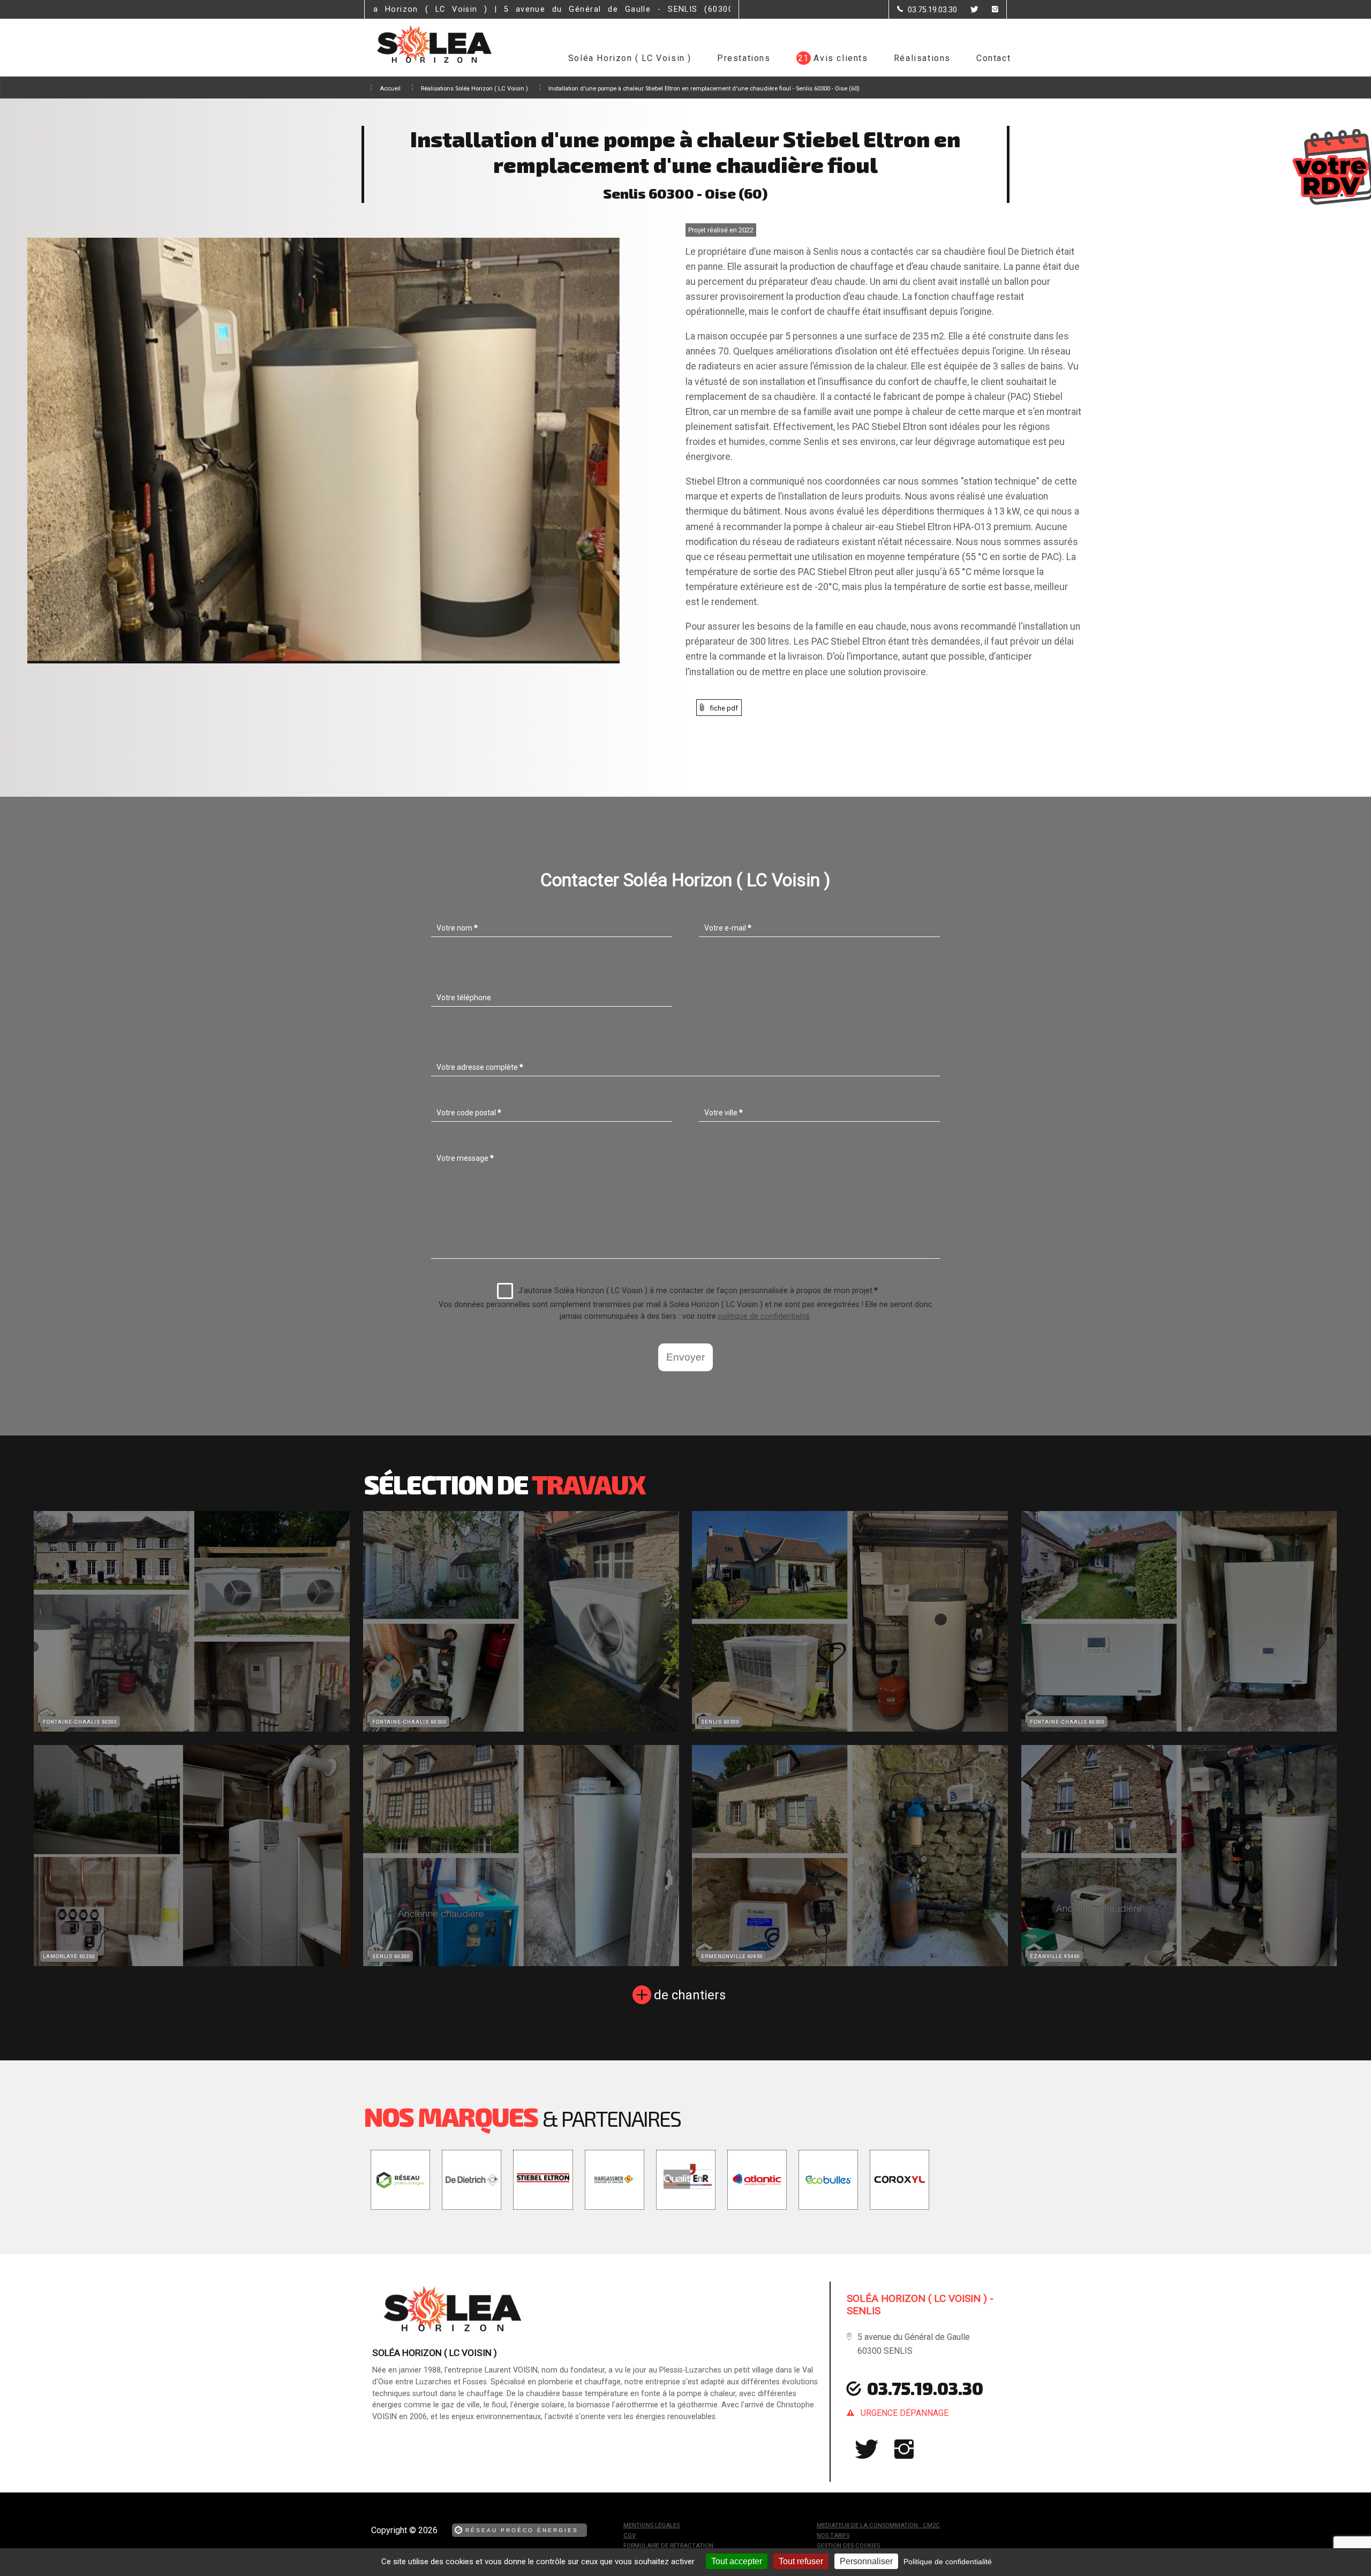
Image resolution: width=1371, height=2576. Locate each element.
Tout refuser (801, 2561)
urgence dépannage (905, 2413)
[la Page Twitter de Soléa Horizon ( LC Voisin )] (968, 10)
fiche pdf (724, 708)
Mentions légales (651, 2525)
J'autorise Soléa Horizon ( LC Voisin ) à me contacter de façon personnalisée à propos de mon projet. (698, 1291)
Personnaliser (866, 2561)
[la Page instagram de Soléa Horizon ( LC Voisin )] (988, 10)
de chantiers (690, 1995)
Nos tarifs (833, 2536)
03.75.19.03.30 (925, 2388)
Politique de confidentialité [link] (948, 2562)
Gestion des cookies (848, 2546)
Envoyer (685, 1357)
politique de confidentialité (764, 1316)
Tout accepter (737, 2561)
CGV (630, 2536)
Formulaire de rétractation (668, 2546)
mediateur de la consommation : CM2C (878, 2525)
